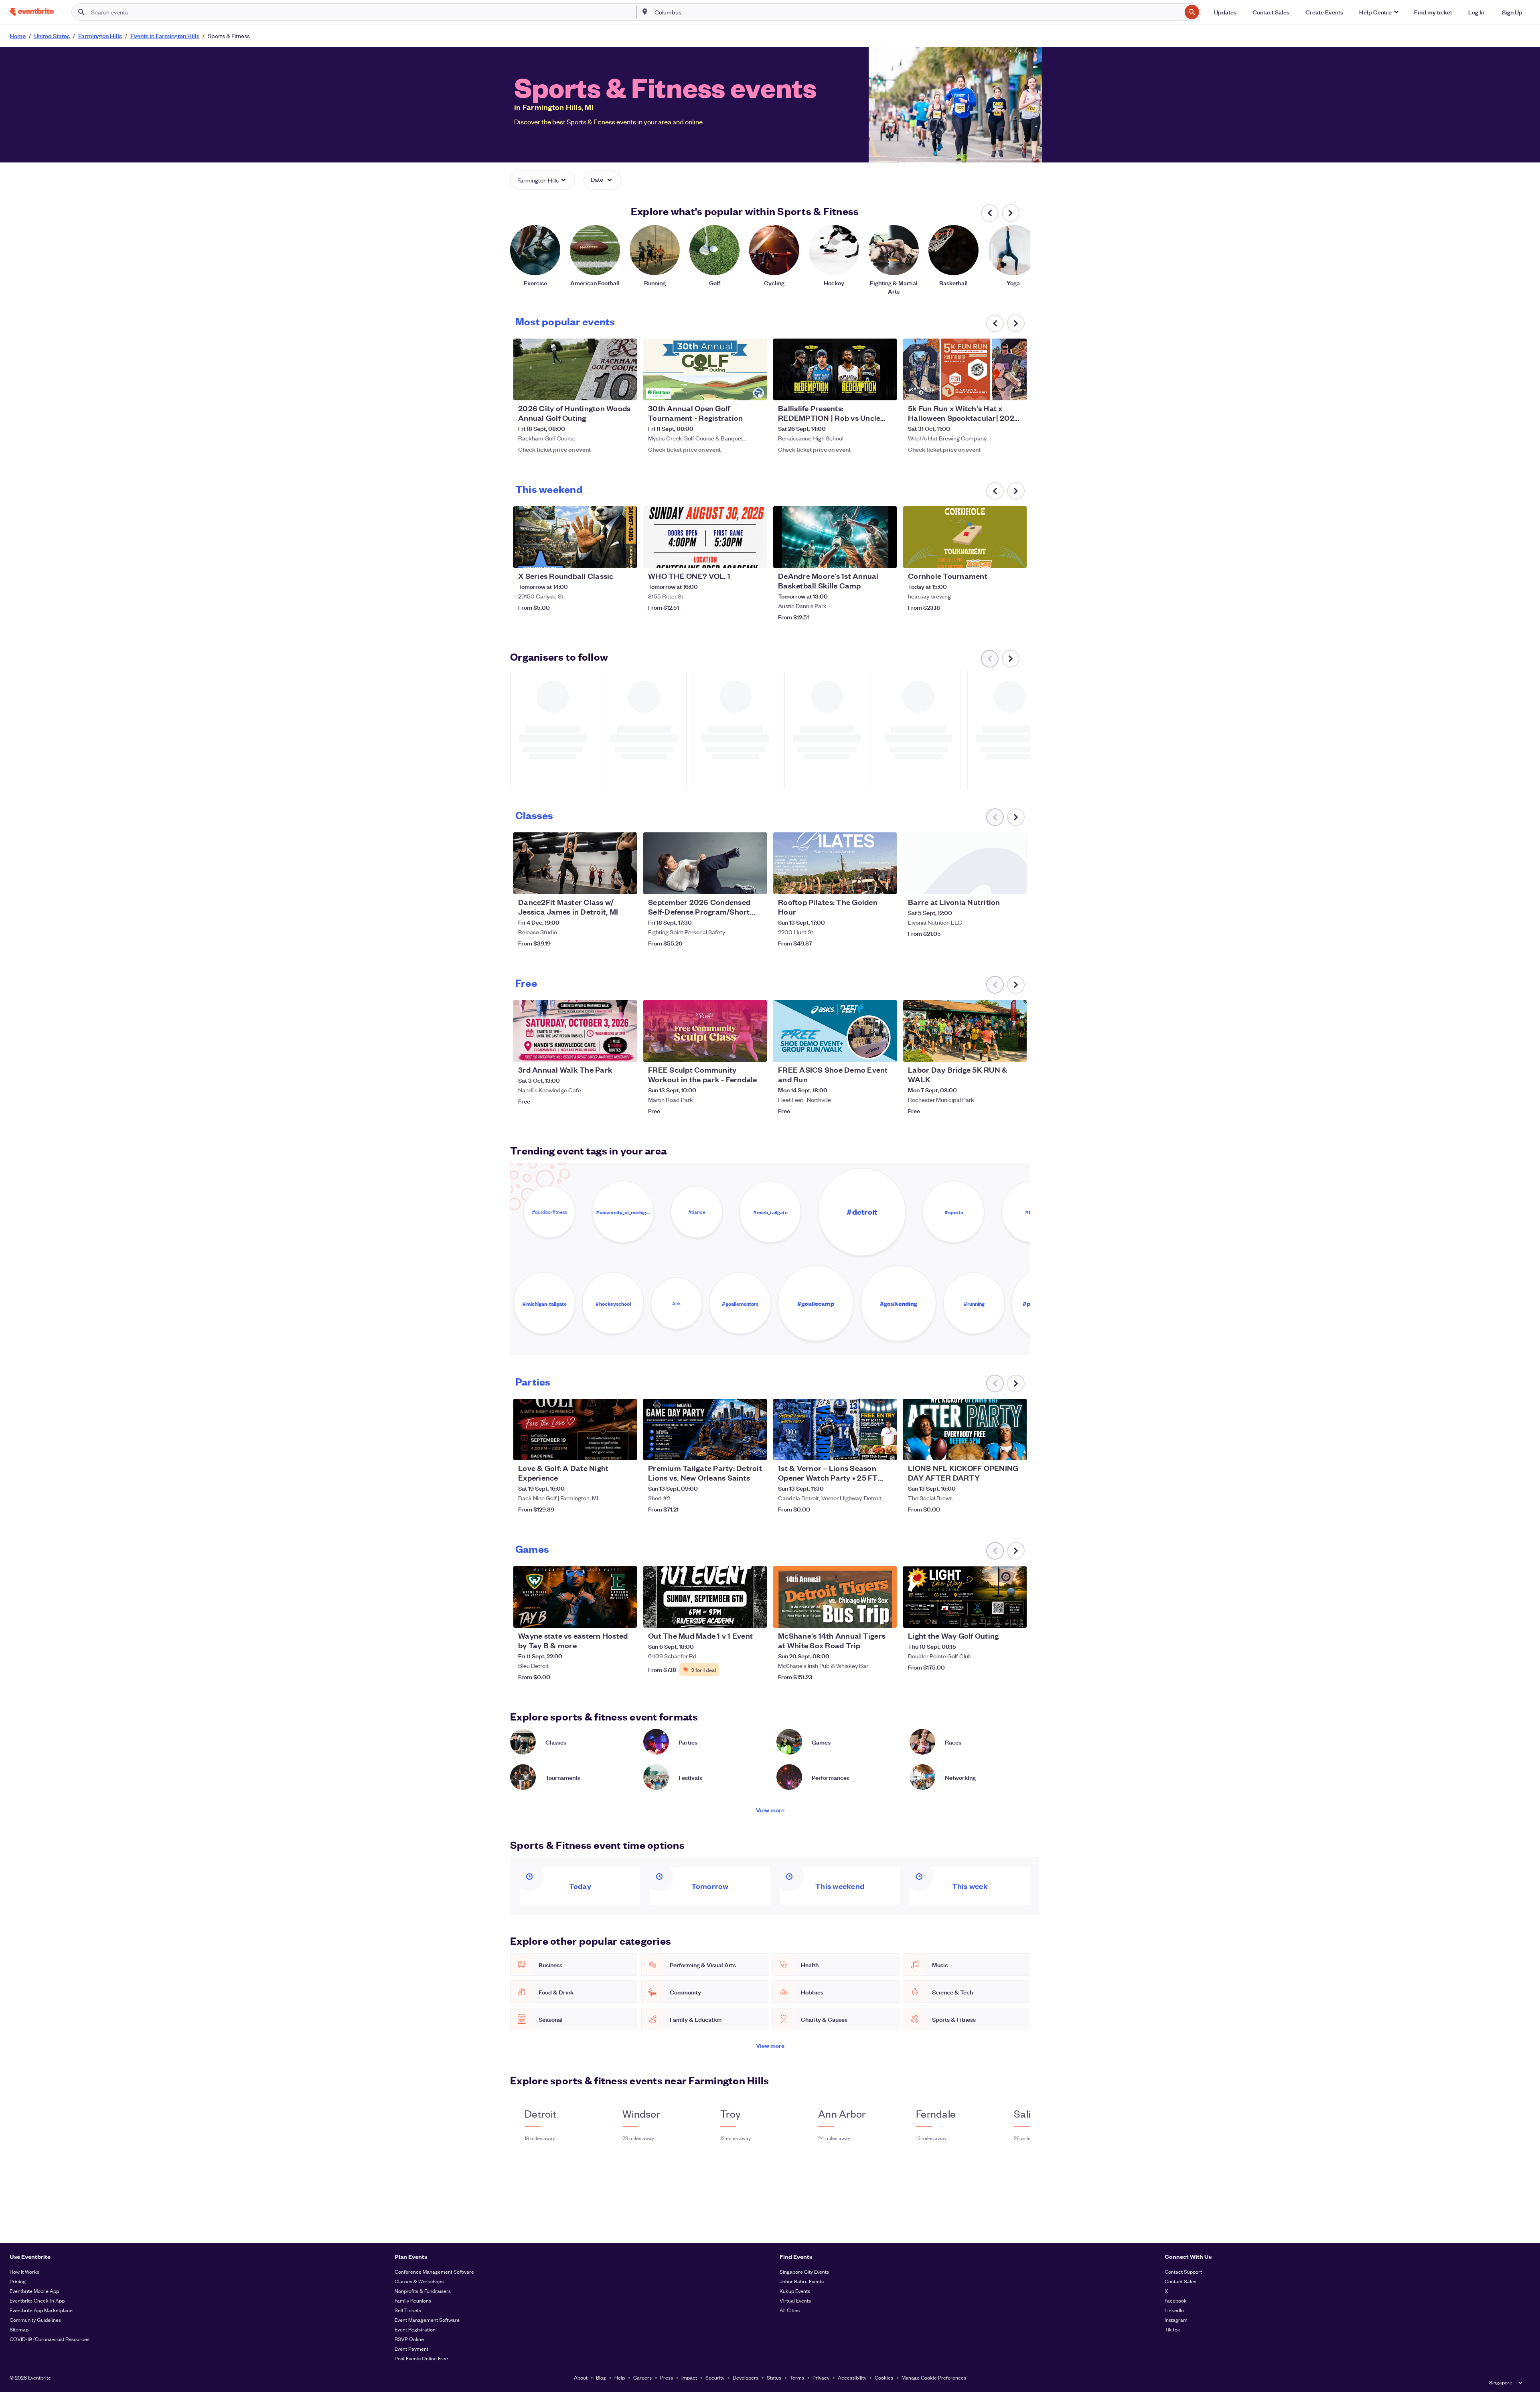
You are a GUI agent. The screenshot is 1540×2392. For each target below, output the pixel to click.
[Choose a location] (645, 12)
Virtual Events (795, 2300)
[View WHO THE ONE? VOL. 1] (705, 537)
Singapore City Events (804, 2271)
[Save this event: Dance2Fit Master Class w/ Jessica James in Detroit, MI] (606, 883)
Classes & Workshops (419, 2281)
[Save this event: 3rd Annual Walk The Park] (606, 1051)
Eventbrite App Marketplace (41, 2310)
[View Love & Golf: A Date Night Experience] (575, 1430)
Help (620, 2377)
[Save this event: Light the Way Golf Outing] (996, 1617)
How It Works (24, 2271)
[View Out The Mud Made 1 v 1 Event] (705, 1597)
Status (774, 2377)
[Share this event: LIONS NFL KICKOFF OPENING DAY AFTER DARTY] (1015, 1449)
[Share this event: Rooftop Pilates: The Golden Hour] (885, 883)
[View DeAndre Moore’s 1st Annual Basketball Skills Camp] (835, 537)
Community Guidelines (35, 2320)
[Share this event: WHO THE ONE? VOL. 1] (756, 557)
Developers (746, 2377)
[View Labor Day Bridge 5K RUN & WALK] (965, 1031)
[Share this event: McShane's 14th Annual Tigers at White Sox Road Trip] (885, 1617)
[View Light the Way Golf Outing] (965, 1597)
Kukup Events (795, 2291)
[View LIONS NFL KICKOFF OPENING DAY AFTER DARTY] (965, 1430)
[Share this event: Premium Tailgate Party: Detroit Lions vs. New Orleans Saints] (756, 1449)
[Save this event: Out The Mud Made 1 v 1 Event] (736, 1617)
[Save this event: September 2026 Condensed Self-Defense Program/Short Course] (736, 883)
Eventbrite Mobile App (34, 2291)
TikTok (1172, 2329)
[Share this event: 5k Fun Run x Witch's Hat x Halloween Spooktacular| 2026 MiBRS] (1015, 389)
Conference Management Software (434, 2271)
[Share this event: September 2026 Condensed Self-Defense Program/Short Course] (756, 883)
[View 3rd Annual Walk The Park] (575, 1031)
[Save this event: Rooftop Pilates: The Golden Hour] (866, 883)
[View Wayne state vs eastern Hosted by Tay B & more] (575, 1597)
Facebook (1176, 2300)
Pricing (18, 2281)
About (581, 2377)
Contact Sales (1180, 2281)
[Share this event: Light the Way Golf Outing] (1015, 1617)
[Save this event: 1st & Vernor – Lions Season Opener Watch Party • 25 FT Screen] (866, 1449)
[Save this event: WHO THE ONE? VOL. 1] (736, 557)
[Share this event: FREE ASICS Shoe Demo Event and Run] (885, 1051)
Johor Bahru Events (802, 2281)
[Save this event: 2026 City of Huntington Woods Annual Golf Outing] (606, 389)
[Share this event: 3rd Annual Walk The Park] (626, 1051)
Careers (642, 2377)
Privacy (821, 2377)
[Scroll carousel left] (990, 213)
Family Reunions (413, 2300)
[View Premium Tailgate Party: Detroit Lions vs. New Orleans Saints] (705, 1430)
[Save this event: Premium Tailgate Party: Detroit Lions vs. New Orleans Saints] (736, 1449)
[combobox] (917, 12)
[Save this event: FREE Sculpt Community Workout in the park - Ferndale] (736, 1051)
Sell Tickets (408, 2310)
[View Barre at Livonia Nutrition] (965, 863)
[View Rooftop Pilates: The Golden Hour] (835, 863)
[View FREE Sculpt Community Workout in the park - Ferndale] (705, 1031)
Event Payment (411, 2348)
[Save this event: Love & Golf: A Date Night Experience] (606, 1449)
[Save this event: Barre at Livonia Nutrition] (996, 883)
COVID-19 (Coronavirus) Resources (50, 2339)
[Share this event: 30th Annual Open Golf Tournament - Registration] (756, 389)
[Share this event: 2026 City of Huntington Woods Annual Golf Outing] (626, 389)
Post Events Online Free (421, 2358)
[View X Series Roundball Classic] (575, 537)
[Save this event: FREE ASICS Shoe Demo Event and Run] (866, 1051)
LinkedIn (1174, 2310)
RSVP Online (409, 2339)
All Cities (790, 2310)
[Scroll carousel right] (1011, 213)
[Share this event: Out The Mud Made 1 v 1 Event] (756, 1617)
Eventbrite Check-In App (37, 2300)
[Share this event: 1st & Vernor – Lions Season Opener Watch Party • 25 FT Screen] (885, 1449)
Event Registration (415, 2329)
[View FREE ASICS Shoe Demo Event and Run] (835, 1031)
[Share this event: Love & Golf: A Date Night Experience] (626, 1449)
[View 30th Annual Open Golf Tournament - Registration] (705, 369)
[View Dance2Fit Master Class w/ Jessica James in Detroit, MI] (575, 863)
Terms (797, 2377)
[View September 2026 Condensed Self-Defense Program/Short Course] (705, 863)
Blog (601, 2377)
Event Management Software (427, 2320)
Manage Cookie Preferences (934, 2377)
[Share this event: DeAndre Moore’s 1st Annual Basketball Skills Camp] (885, 557)
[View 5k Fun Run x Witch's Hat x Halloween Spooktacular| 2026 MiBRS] (965, 369)
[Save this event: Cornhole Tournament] (996, 557)
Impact (689, 2377)
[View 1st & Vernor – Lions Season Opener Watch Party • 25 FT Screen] (835, 1430)
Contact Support (1183, 2271)
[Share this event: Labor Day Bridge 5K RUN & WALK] (1015, 1051)
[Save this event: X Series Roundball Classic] (606, 557)
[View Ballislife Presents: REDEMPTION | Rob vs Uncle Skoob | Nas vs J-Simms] (835, 369)
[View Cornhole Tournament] (965, 537)
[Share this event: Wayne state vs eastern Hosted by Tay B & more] (626, 1617)
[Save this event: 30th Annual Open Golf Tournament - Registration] (736, 389)
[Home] (32, 12)
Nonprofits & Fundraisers (423, 2291)
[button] (1379, 12)
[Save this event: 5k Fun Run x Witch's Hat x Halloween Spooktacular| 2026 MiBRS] (996, 389)
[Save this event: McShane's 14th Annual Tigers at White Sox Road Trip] (866, 1617)
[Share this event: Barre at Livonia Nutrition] (1015, 883)
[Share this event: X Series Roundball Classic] (626, 557)
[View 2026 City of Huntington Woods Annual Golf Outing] (575, 369)
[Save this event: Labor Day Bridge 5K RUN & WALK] (996, 1051)
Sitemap (19, 2329)
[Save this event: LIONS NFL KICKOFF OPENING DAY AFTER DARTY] (996, 1449)
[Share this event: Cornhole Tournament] (1015, 557)
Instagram (1176, 2320)
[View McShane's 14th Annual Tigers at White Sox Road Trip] (835, 1597)
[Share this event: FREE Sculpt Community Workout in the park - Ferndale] (756, 1051)
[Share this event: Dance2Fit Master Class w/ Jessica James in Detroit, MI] (626, 883)
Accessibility (852, 2377)
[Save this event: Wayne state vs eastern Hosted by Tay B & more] (606, 1617)
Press (667, 2377)
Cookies (884, 2377)
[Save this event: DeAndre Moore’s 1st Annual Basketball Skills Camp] (866, 557)
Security (715, 2377)
